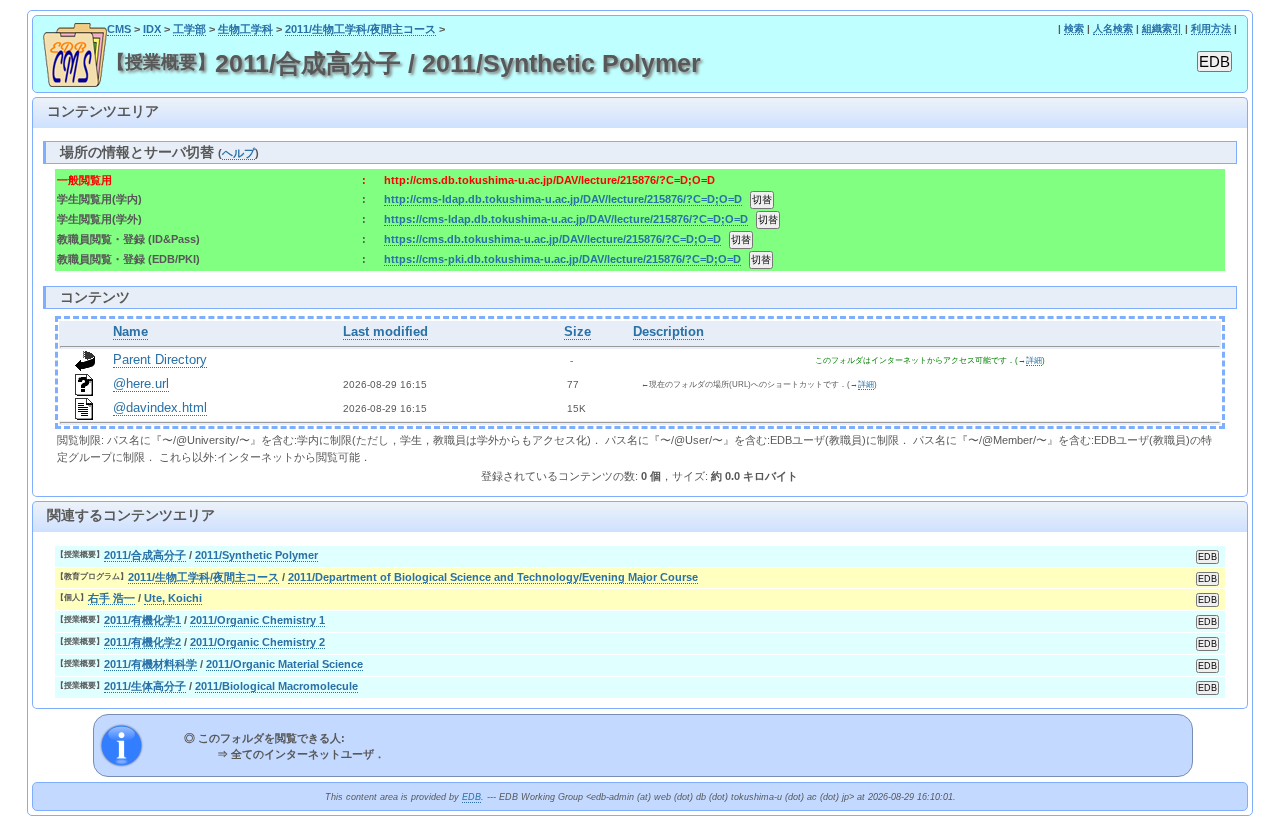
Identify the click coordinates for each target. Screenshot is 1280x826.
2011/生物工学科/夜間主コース (360, 29)
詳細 (1034, 360)
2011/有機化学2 (142, 642)
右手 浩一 (111, 598)
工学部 (189, 29)
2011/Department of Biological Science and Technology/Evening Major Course (493, 577)
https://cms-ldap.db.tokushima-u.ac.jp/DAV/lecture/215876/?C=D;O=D (566, 219)
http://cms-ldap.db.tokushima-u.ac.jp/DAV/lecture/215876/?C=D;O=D (563, 199)
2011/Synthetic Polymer (256, 555)
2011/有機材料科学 (150, 664)
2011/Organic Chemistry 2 (257, 642)
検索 (1074, 28)
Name (130, 332)
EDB (471, 797)
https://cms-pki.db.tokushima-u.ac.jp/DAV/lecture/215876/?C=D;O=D (562, 259)
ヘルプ (238, 153)
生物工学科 (245, 29)
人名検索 (1113, 28)
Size (577, 332)
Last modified (385, 332)
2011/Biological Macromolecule (276, 686)
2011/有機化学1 (142, 620)
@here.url (141, 384)
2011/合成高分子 (145, 555)
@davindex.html (160, 408)
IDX (152, 29)
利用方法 (1211, 28)
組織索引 (1162, 28)
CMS (119, 29)
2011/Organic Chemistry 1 (257, 620)
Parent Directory (160, 360)
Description (668, 332)
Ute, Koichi (173, 598)
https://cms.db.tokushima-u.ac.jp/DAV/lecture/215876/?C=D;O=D (552, 239)
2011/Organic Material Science (284, 664)
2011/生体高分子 (145, 686)
